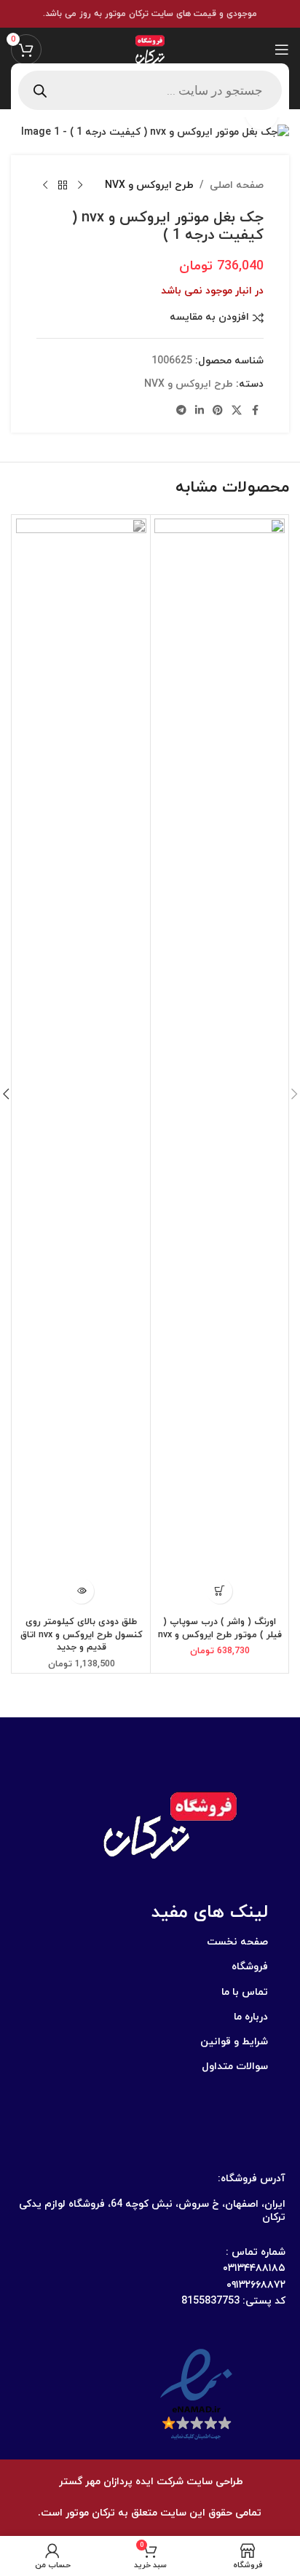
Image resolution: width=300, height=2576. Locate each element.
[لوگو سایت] (150, 48)
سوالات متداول (235, 2067)
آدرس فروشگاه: (252, 2179)
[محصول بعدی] (45, 186)
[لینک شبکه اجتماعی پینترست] (218, 411)
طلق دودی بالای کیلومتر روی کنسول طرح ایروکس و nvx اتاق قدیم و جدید (82, 1635)
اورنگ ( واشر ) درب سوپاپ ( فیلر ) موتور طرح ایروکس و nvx (220, 1628)
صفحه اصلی (237, 185)
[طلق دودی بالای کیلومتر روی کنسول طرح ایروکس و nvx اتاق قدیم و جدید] (81, 1065)
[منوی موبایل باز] (282, 50)
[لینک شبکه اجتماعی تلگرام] (181, 411)
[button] (220, 1591)
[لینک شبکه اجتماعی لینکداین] (200, 411)
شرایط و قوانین (234, 2042)
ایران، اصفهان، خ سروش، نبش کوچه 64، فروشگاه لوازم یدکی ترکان (152, 2211)
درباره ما (251, 2017)
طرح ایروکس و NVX (149, 185)
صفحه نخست (237, 1942)
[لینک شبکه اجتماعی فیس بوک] (255, 411)
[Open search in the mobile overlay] (150, 90)
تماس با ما (245, 1992)
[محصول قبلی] (80, 186)
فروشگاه (250, 1967)
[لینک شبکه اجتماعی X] (237, 411)
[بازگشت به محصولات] (63, 186)
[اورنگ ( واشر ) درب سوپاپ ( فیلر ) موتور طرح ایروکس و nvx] (220, 1065)
